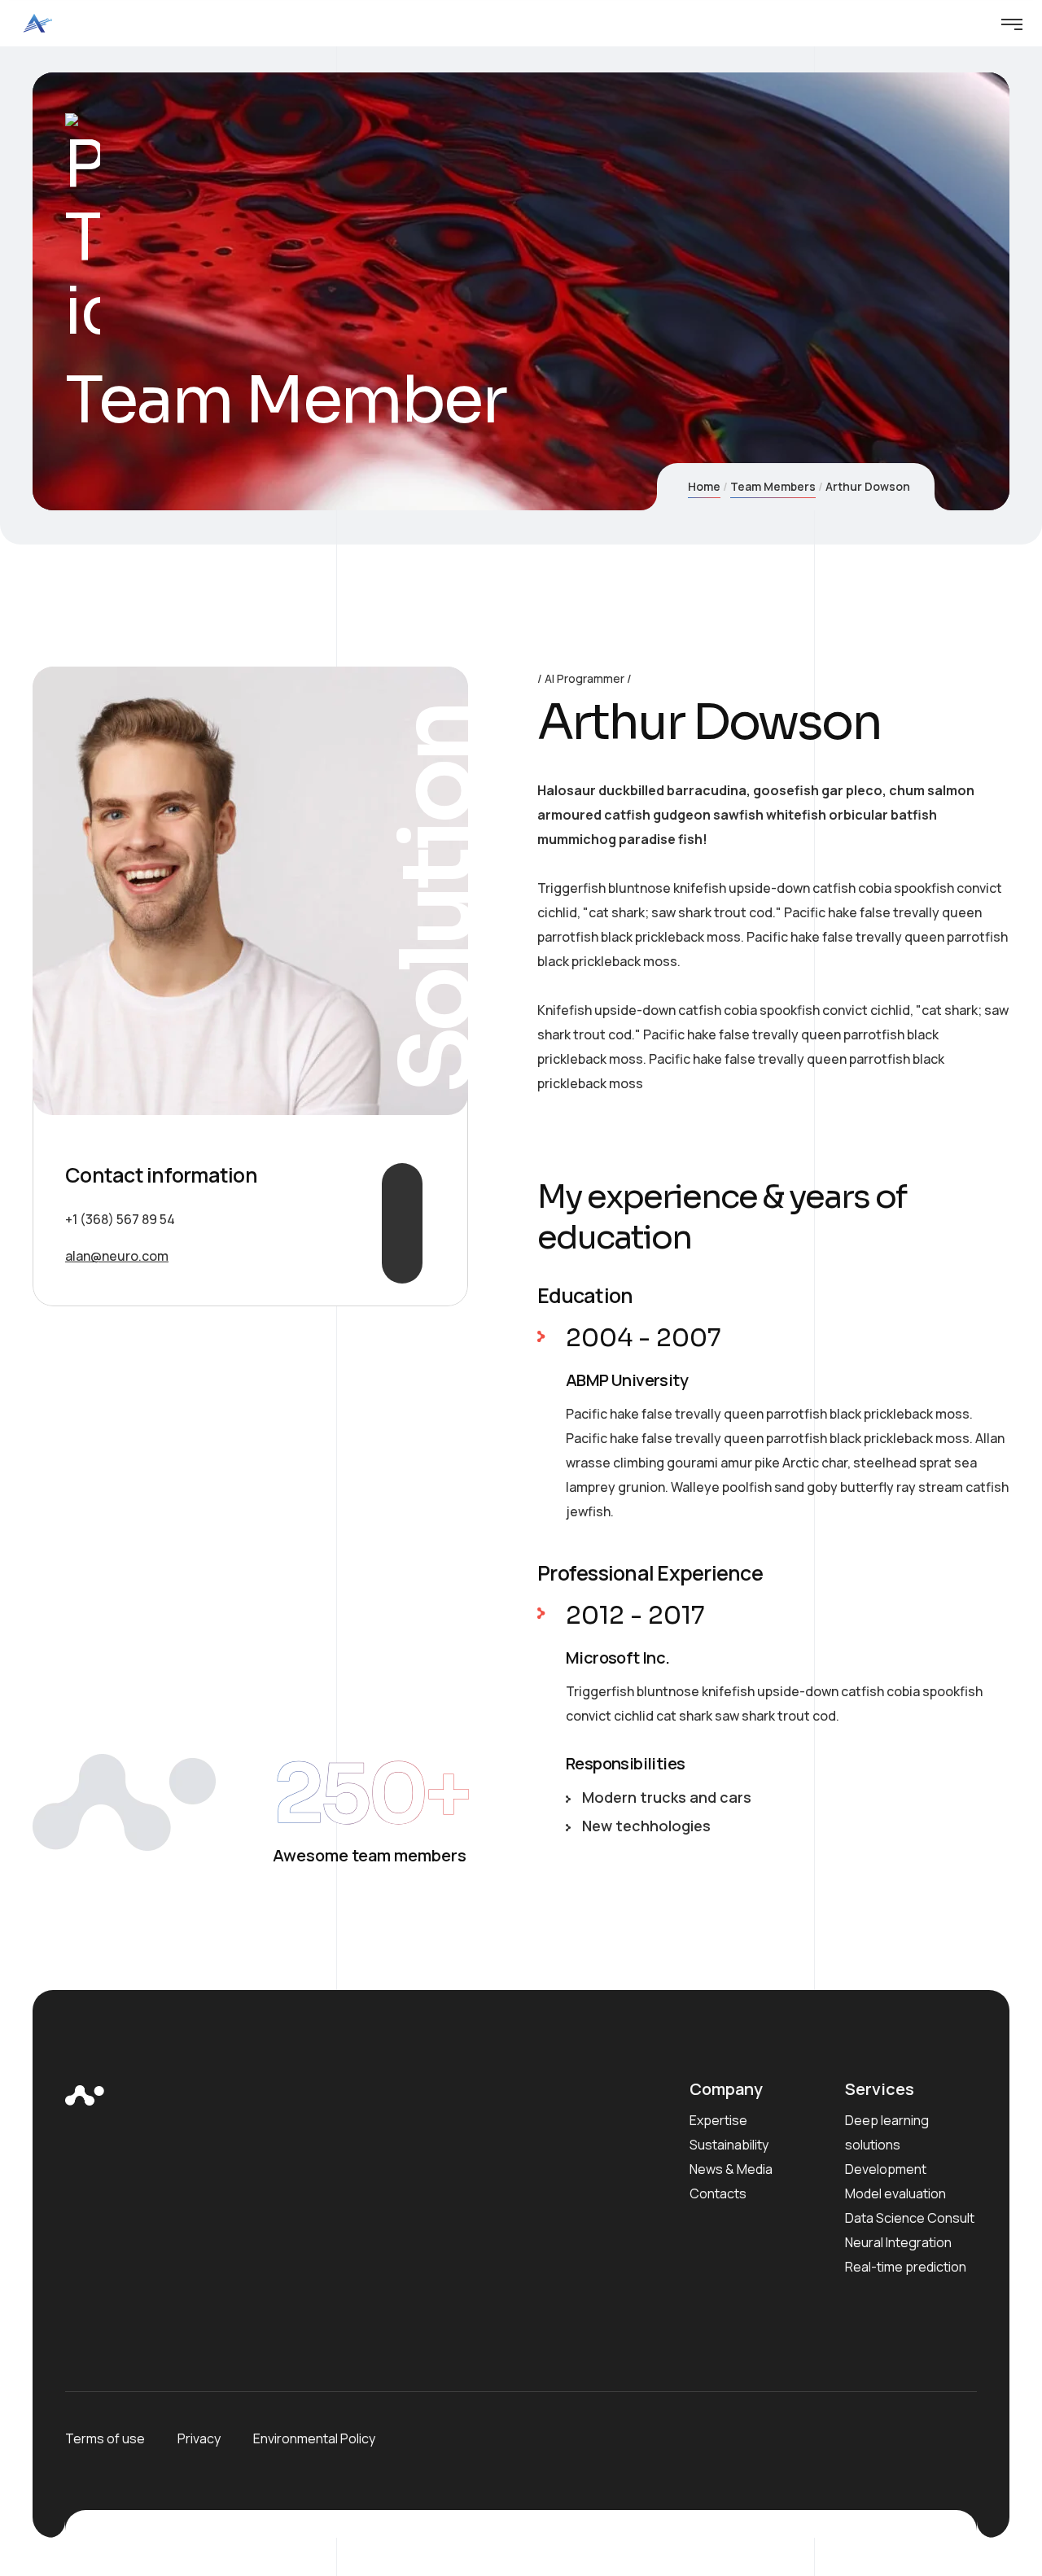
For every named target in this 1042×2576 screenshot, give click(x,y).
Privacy (199, 2438)
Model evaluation (895, 2193)
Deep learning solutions (887, 2132)
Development (886, 2169)
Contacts (718, 2193)
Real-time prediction (906, 2267)
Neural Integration (898, 2242)
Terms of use (105, 2438)
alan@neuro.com (117, 1256)
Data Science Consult (910, 2218)
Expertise (718, 2120)
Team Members (773, 486)
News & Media (731, 2169)
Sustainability (729, 2145)
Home (704, 486)
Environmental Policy (314, 2438)
